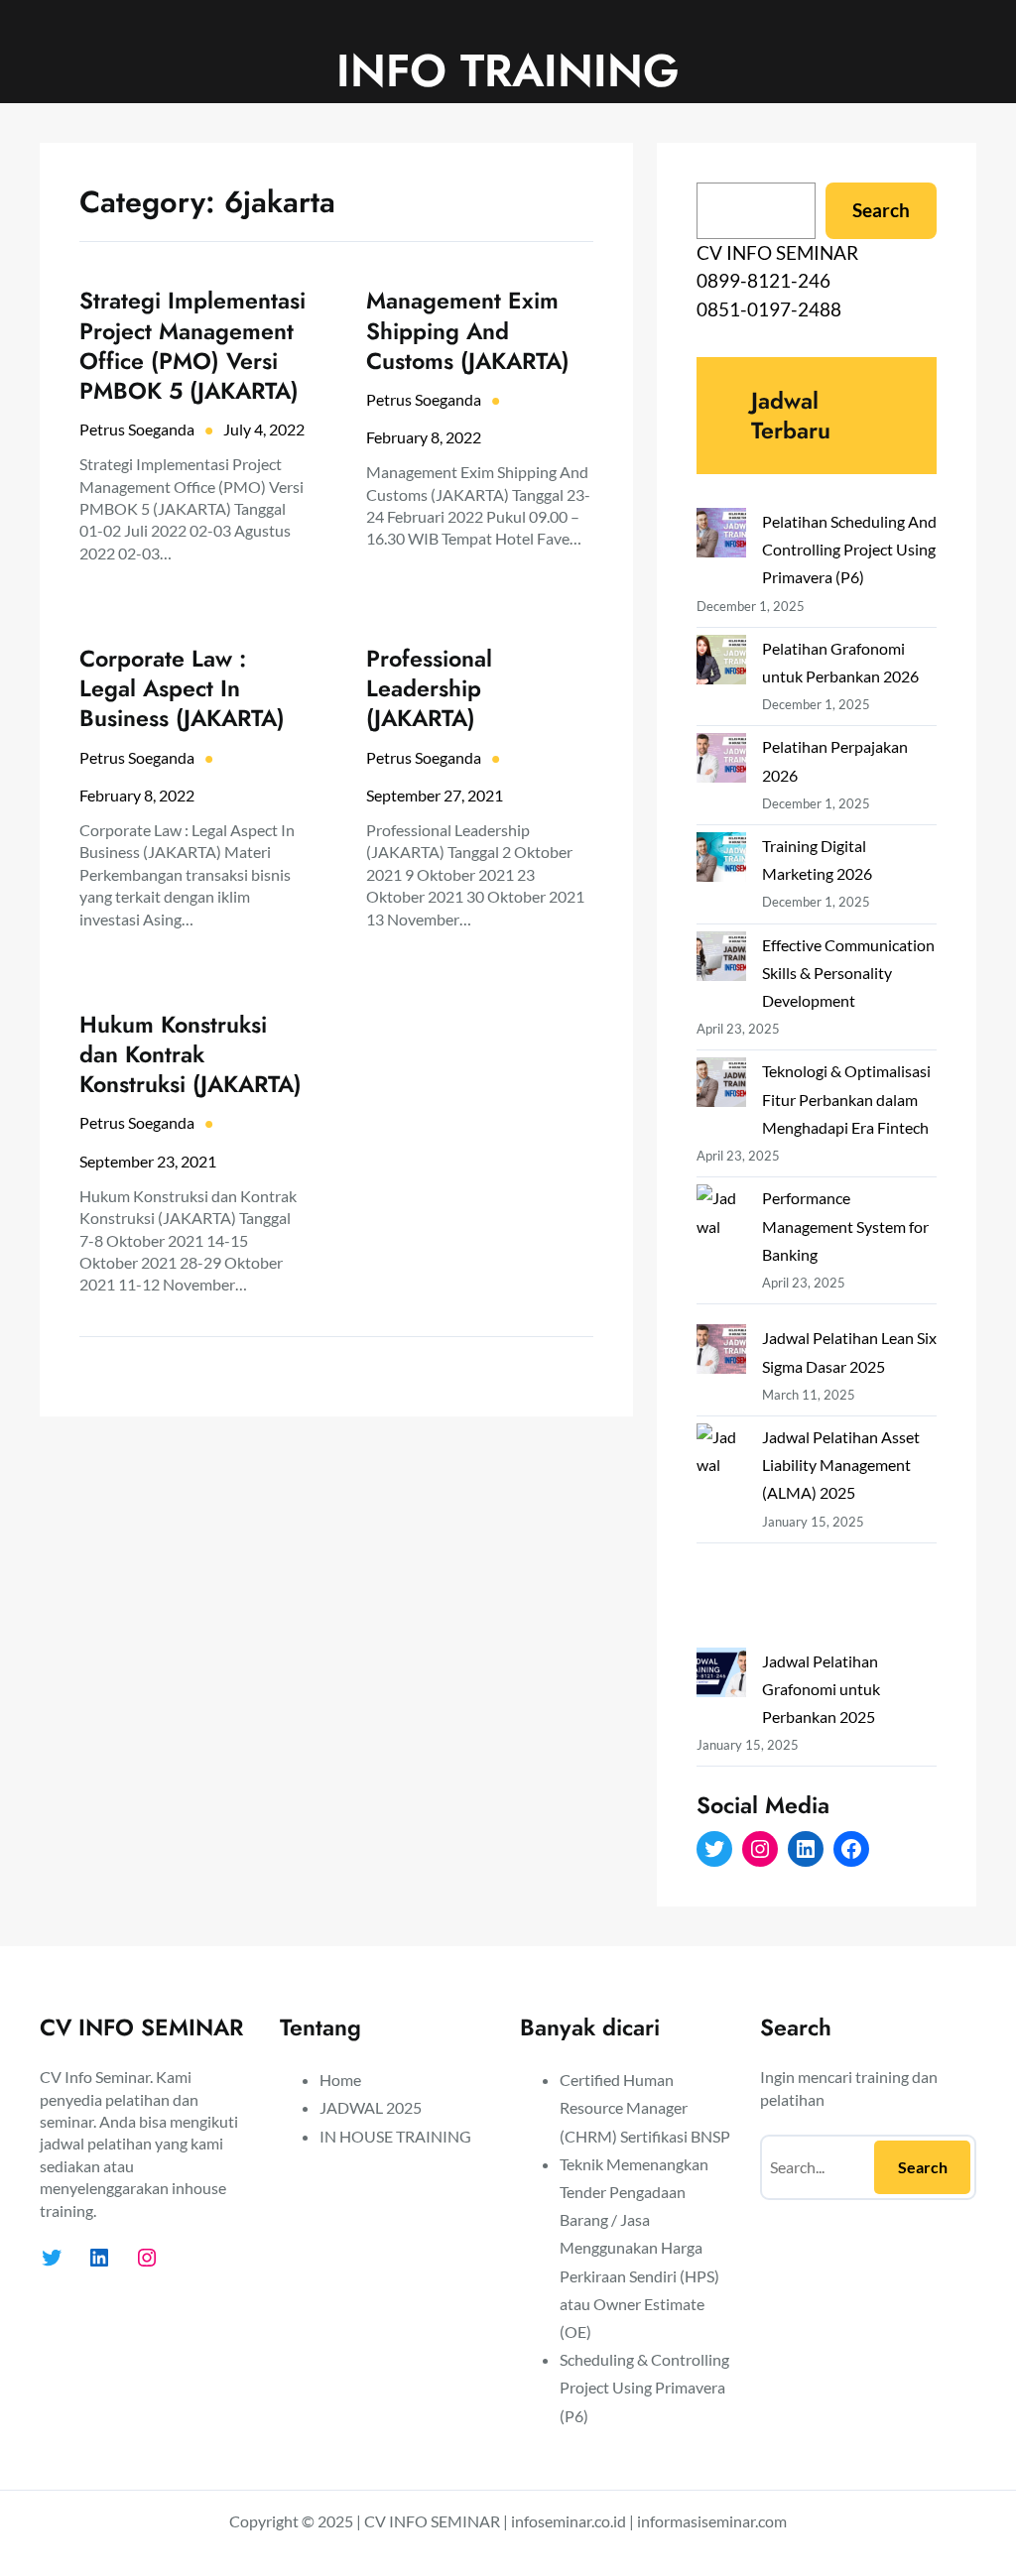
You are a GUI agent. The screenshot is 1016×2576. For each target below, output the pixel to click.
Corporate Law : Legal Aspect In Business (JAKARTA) (182, 688)
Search (881, 210)
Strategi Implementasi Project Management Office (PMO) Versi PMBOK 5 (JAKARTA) (192, 346)
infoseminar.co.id (569, 2521)
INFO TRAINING (508, 70)
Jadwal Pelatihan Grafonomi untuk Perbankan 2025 (821, 1689)
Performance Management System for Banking (845, 1226)
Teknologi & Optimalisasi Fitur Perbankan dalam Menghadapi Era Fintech (846, 1099)
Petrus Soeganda (137, 429)
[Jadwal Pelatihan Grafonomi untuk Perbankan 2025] (721, 1676)
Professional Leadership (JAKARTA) (429, 688)
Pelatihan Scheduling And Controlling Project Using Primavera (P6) (849, 549)
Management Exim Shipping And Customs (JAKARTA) (468, 330)
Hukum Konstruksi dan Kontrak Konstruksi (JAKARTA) (190, 1054)
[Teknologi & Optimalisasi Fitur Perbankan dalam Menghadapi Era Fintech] (721, 1086)
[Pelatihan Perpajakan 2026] (721, 762)
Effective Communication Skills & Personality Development (848, 973)
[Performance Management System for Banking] (721, 1254)
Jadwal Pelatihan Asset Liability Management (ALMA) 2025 (841, 1465)
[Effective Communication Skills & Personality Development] (721, 960)
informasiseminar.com (712, 2521)
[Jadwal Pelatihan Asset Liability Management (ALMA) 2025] (721, 1535)
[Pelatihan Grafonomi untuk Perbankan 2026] (721, 664)
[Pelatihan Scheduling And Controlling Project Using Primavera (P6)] (721, 537)
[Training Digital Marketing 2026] (721, 861)
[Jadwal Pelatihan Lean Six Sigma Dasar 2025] (721, 1353)
